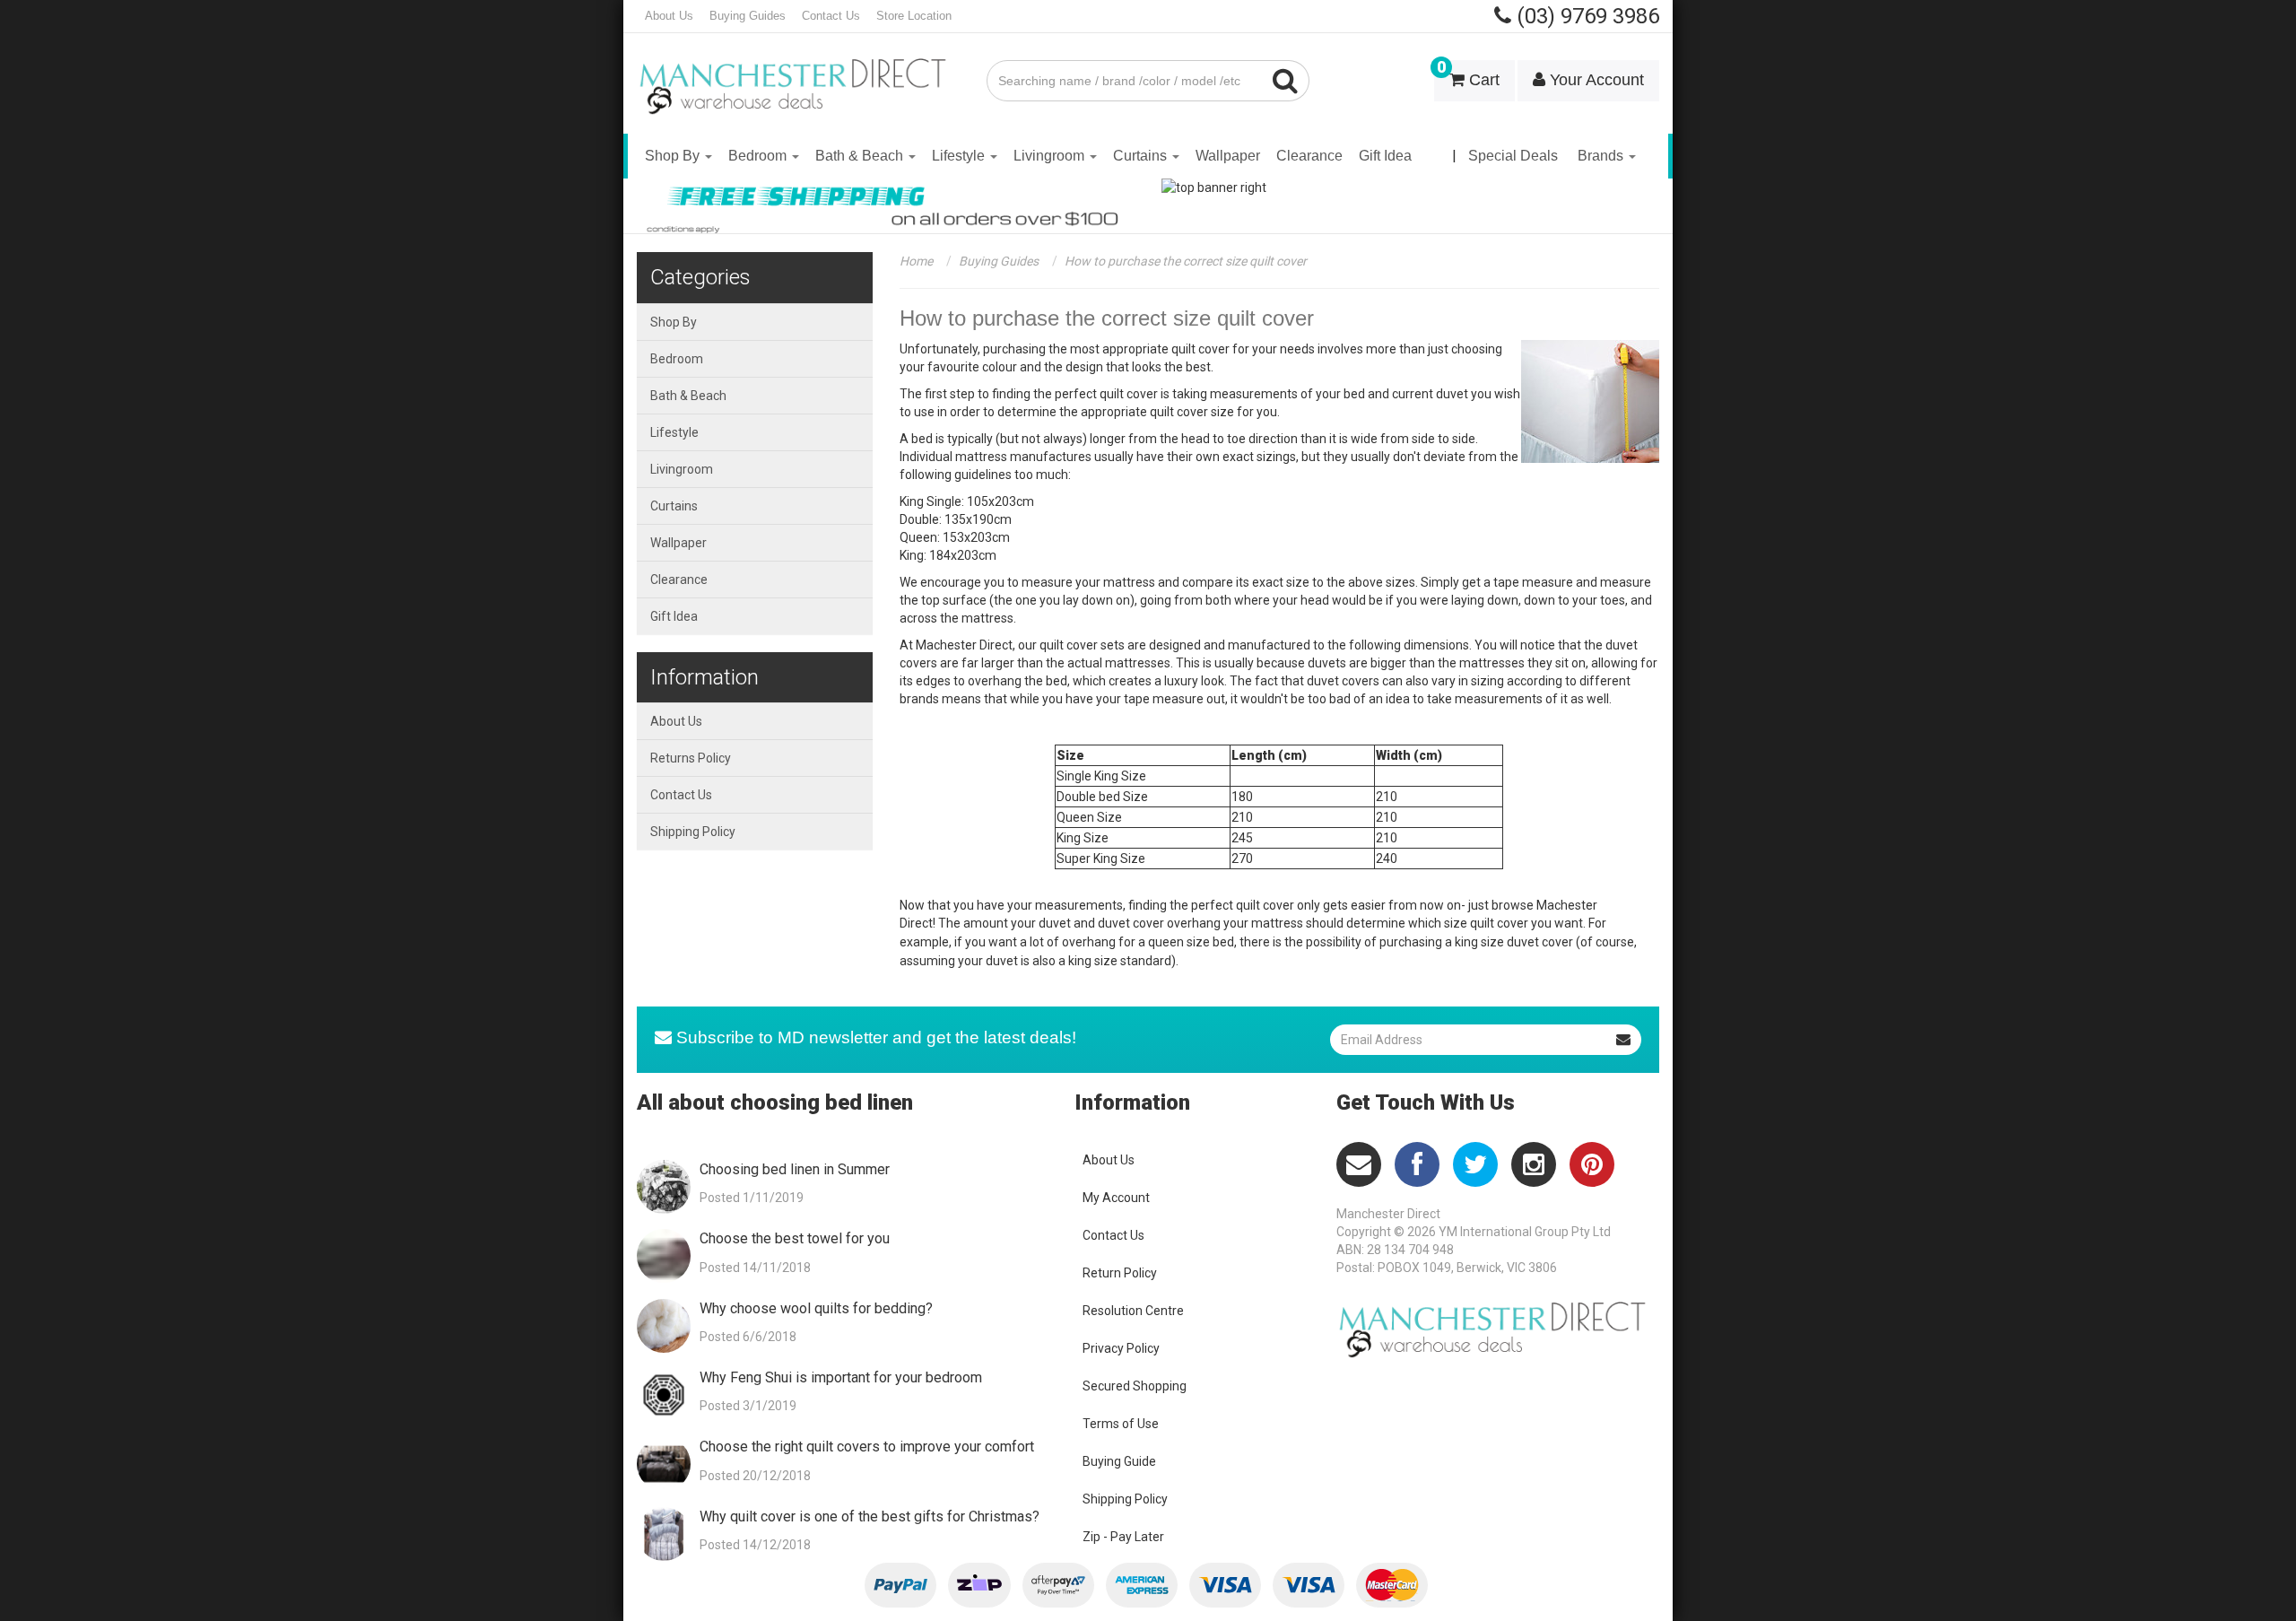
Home (916, 261)
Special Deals (1513, 156)
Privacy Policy (1121, 1348)
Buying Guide (1119, 1461)
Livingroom (1051, 156)
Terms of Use (1121, 1424)
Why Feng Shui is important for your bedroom (841, 1377)
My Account (1116, 1198)
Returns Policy (691, 758)
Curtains (1142, 156)
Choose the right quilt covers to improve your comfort (867, 1447)
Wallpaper (1228, 156)
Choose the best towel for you (795, 1238)
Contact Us (831, 16)
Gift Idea (1385, 156)
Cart (1468, 74)
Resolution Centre (1133, 1311)
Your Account (1595, 80)
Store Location (914, 16)
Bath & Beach (861, 156)
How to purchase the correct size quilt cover (1186, 261)
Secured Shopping (1135, 1386)
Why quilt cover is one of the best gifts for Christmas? (870, 1516)
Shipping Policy (693, 832)
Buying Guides (748, 16)
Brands (1602, 156)
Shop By (674, 156)
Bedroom (759, 156)
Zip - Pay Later (1123, 1537)
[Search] (1286, 81)
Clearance (1309, 156)
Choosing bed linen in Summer (795, 1169)
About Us (669, 16)
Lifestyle (960, 156)
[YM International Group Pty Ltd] (798, 74)
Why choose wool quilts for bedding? (816, 1308)
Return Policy (1120, 1273)
